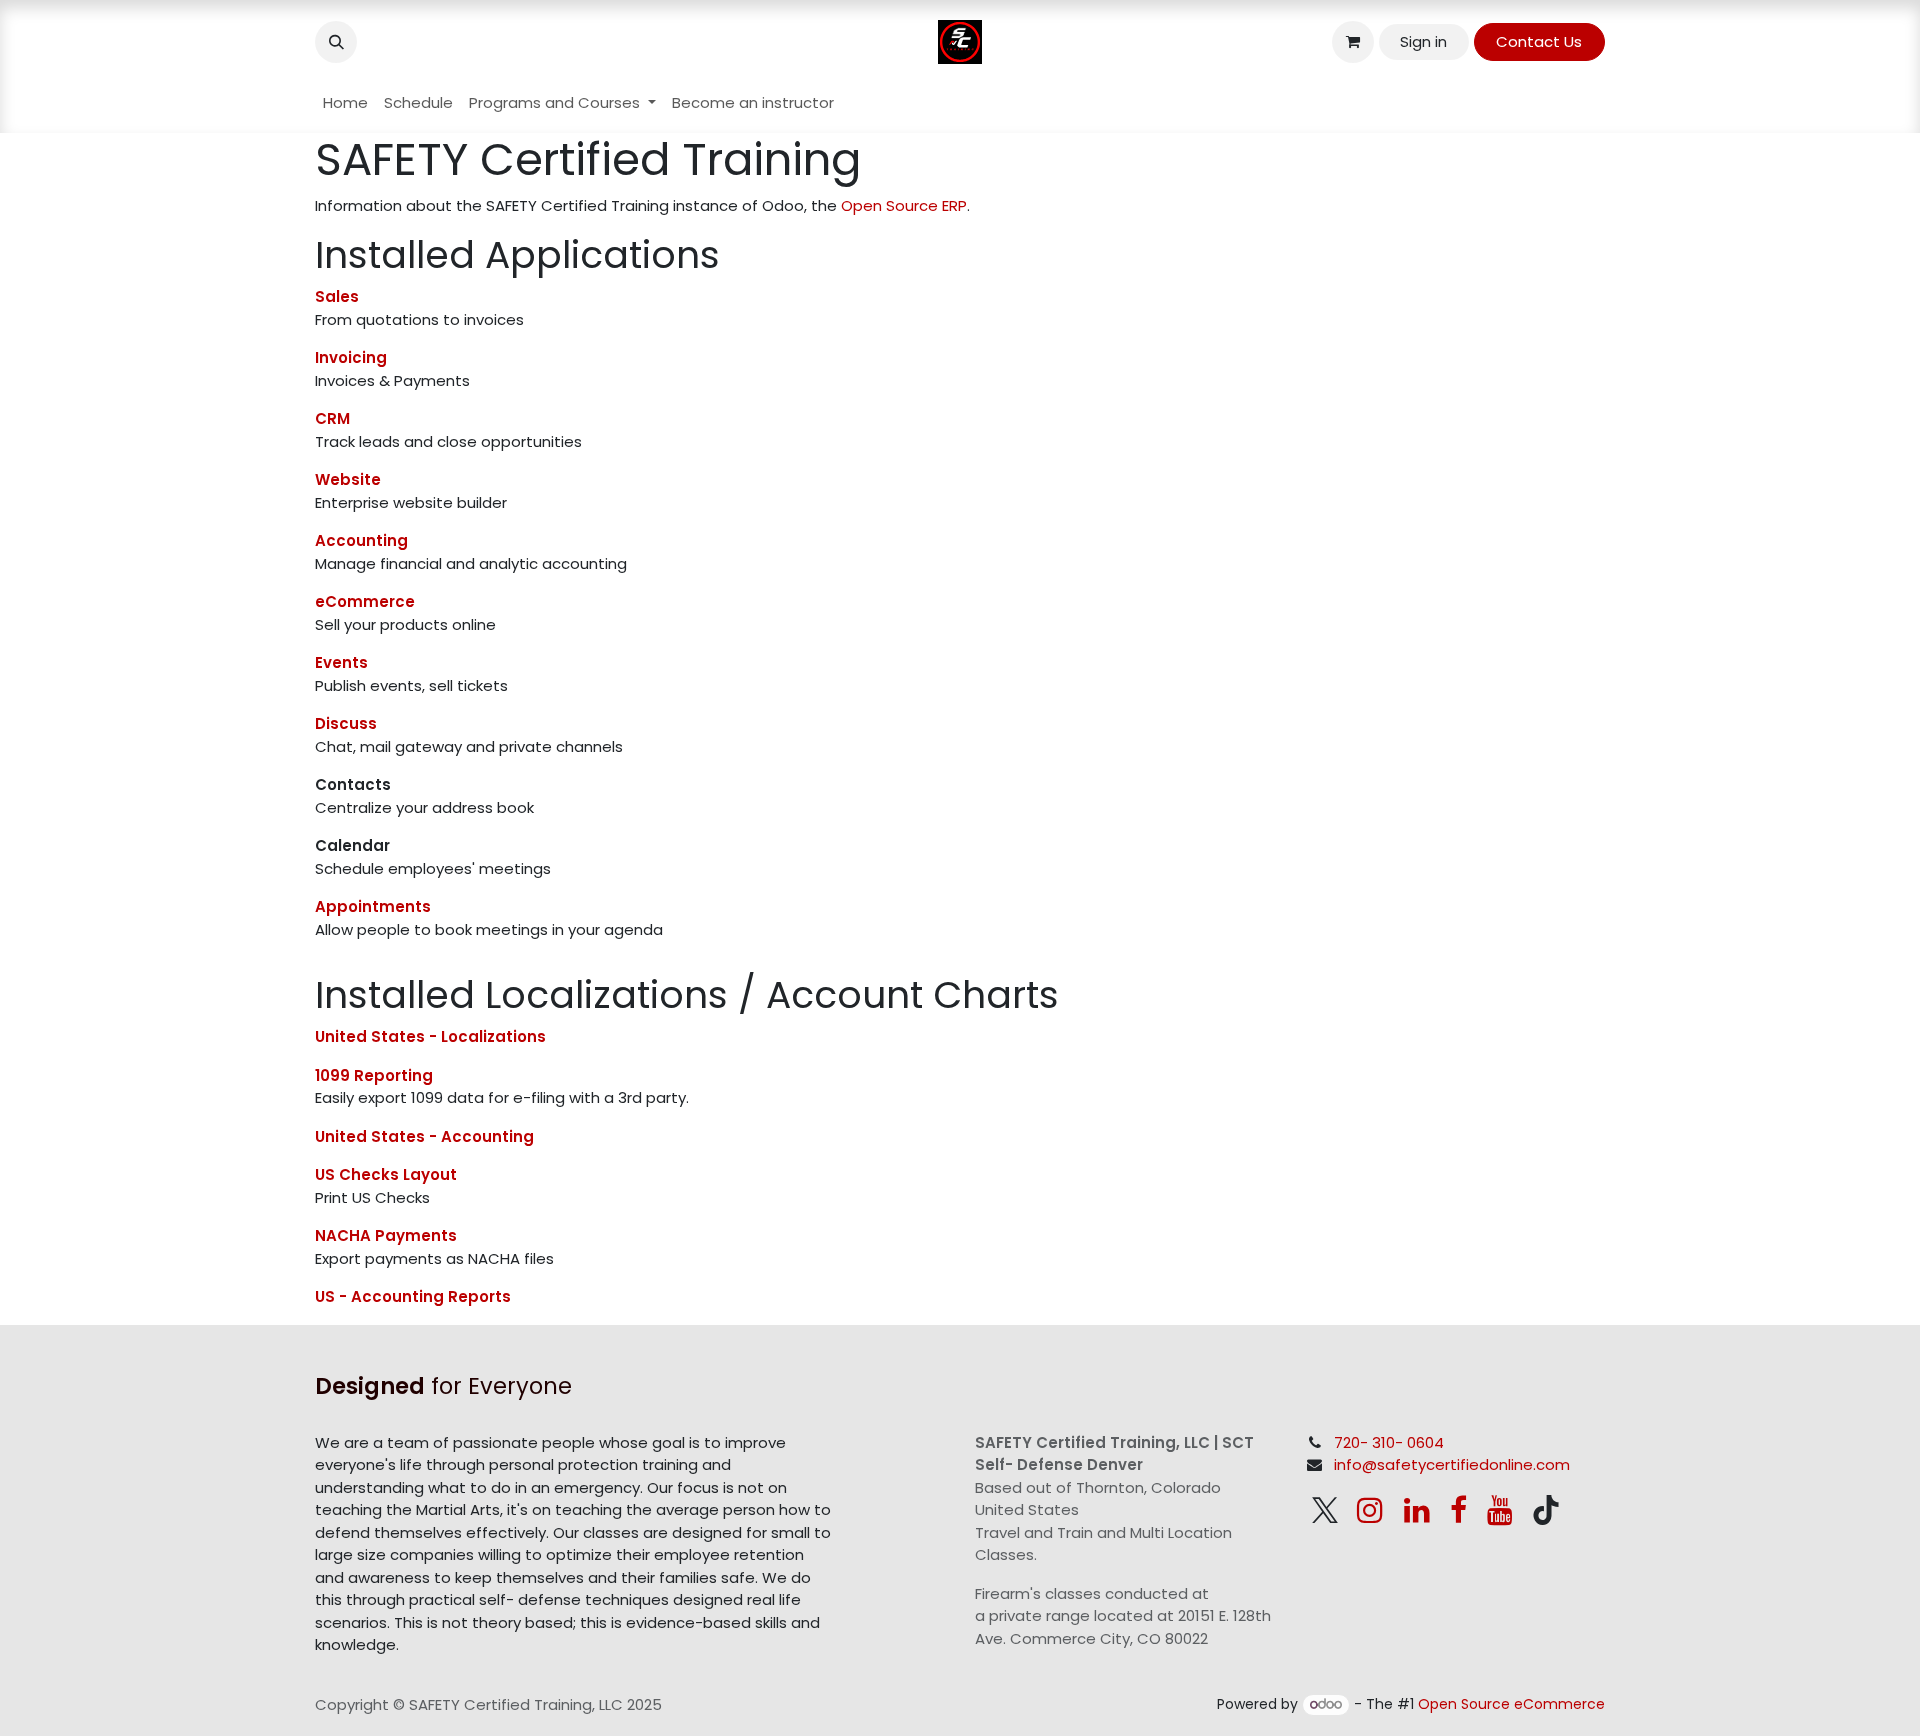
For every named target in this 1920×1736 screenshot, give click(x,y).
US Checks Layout (386, 1174)
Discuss (346, 723)
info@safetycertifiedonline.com (1452, 1464)
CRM (332, 418)
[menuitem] (345, 103)
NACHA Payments (386, 1235)
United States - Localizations (430, 1036)
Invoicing (351, 357)
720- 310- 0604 (1389, 1442)
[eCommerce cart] (1353, 42)
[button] (336, 42)
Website (348, 479)
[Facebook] (1458, 1510)
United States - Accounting (424, 1136)
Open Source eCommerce (1511, 1704)
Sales (337, 296)
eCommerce (365, 601)
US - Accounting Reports (413, 1296)
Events (341, 662)
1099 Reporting (374, 1075)
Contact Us (1539, 41)
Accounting (361, 540)
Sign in (1423, 41)
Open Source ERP (904, 205)
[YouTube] (1500, 1510)
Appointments (373, 906)
